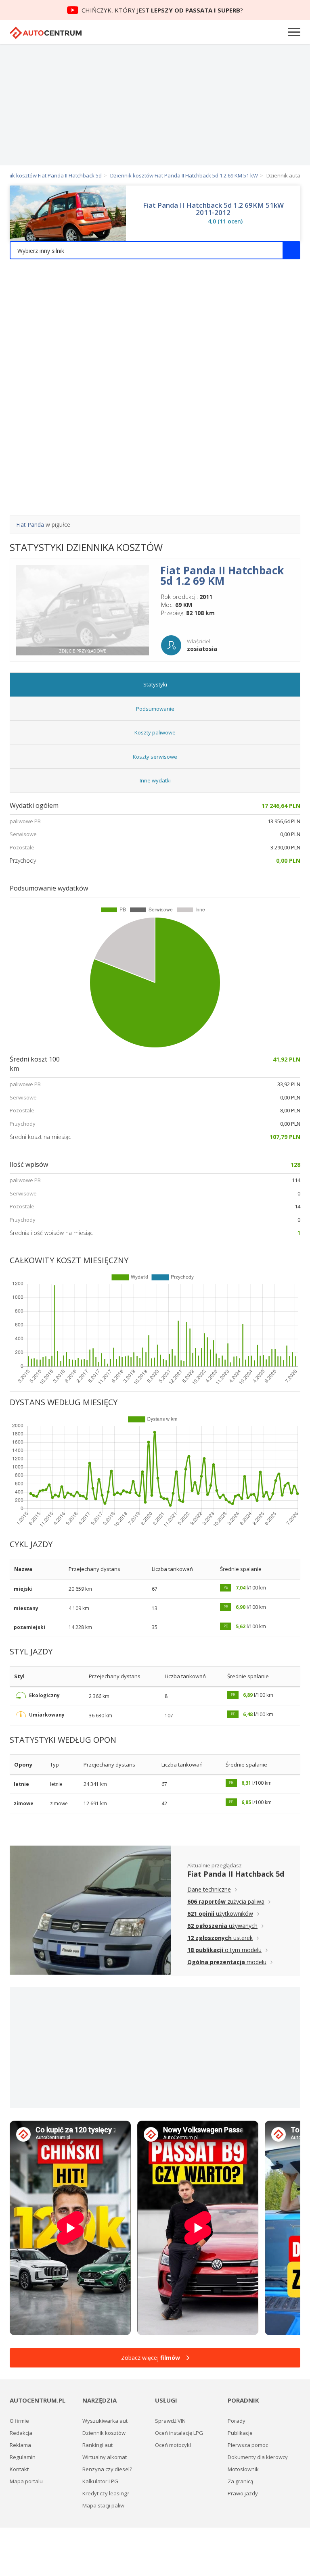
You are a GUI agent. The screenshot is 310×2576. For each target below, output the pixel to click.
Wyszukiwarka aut (105, 2421)
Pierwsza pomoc (248, 2445)
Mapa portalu (26, 2481)
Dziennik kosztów (104, 2433)
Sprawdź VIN (170, 2421)
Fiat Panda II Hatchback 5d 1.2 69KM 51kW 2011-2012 (213, 209)
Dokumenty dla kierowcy (258, 2457)
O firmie (19, 2421)
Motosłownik (243, 2469)
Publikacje (240, 2433)
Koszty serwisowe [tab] (155, 757)
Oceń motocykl (173, 2445)
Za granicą (240, 2481)
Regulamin (23, 2457)
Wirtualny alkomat (105, 2457)
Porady (237, 2421)
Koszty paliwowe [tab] (155, 732)
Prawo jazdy (243, 2493)
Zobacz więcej (151, 2358)
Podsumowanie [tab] (155, 709)
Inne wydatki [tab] (155, 780)
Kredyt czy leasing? (106, 2493)
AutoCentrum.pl (46, 33)
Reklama (20, 2445)
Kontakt (19, 2469)
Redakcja (21, 2433)
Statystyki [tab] (155, 684)
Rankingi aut (97, 2445)
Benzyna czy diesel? (107, 2469)
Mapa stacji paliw (103, 2505)
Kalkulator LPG (100, 2481)
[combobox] (155, 250)
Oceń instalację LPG (179, 2433)
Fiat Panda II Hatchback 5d (236, 1874)
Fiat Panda (30, 525)
